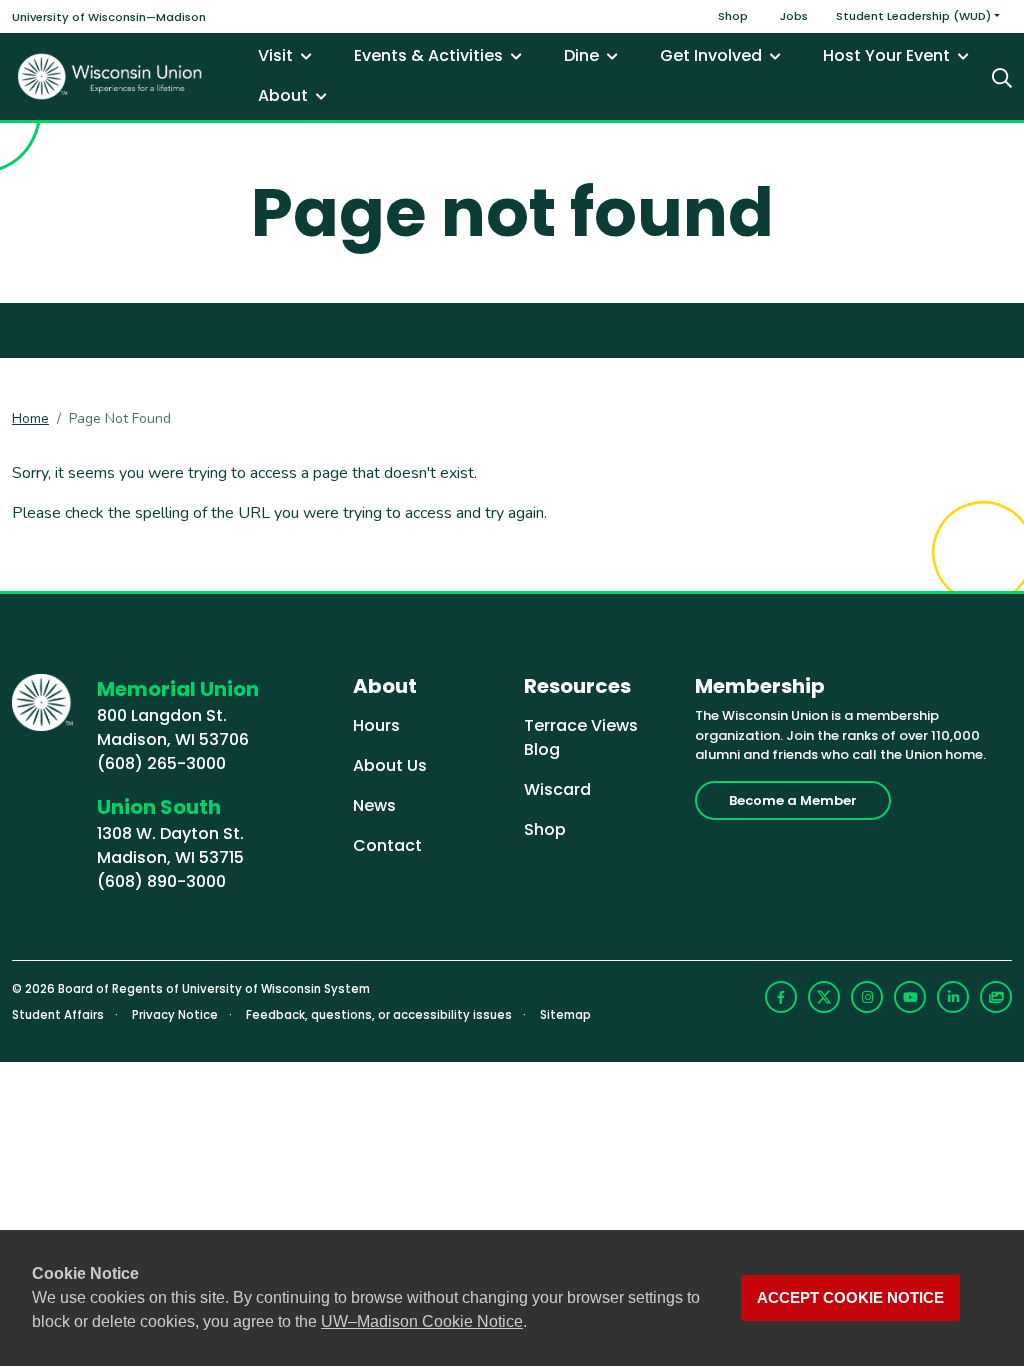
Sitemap (565, 1015)
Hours (376, 725)
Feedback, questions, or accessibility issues (379, 1015)
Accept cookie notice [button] (850, 1298)
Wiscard (557, 789)
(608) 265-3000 (161, 763)
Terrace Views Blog (581, 737)
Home (30, 418)
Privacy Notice (175, 1015)
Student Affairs (58, 1015)
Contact (387, 845)
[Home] (110, 76)
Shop (733, 16)
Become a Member (793, 800)
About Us (390, 765)
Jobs (794, 16)
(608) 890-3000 (161, 881)
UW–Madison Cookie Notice (422, 1321)
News (374, 805)
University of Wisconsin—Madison (109, 17)
